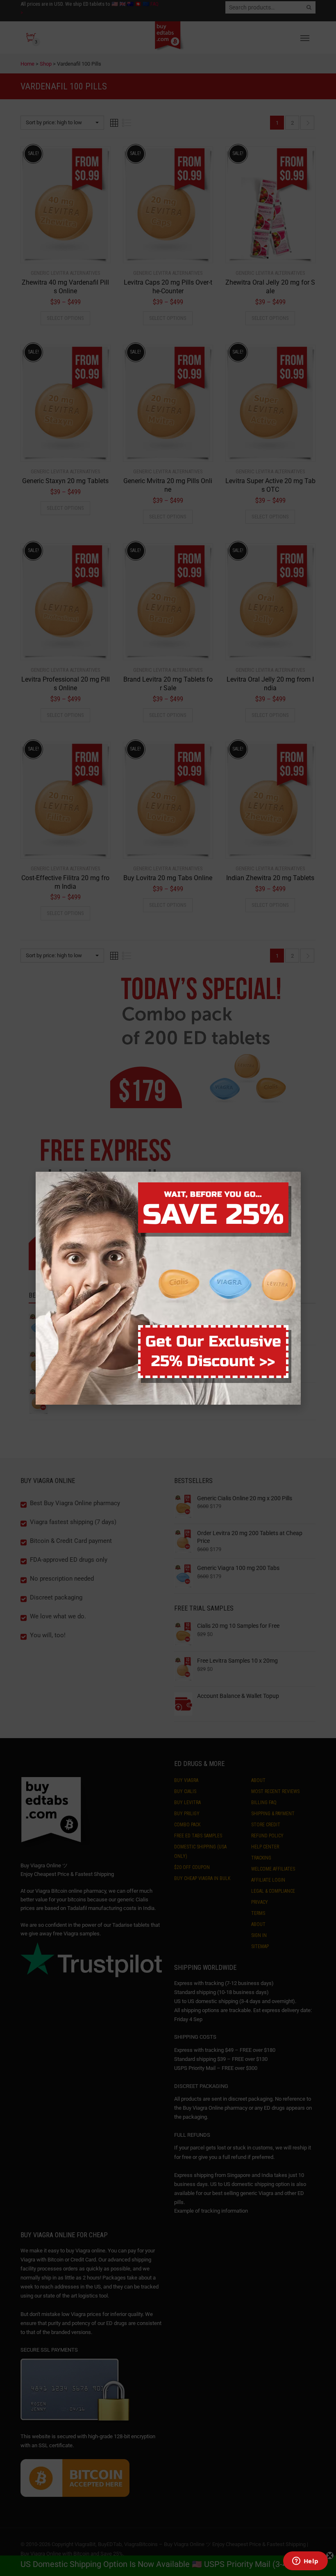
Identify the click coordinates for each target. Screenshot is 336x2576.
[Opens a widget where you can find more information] (305, 2562)
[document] (168, 1288)
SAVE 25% (213, 1215)
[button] (336, 2571)
